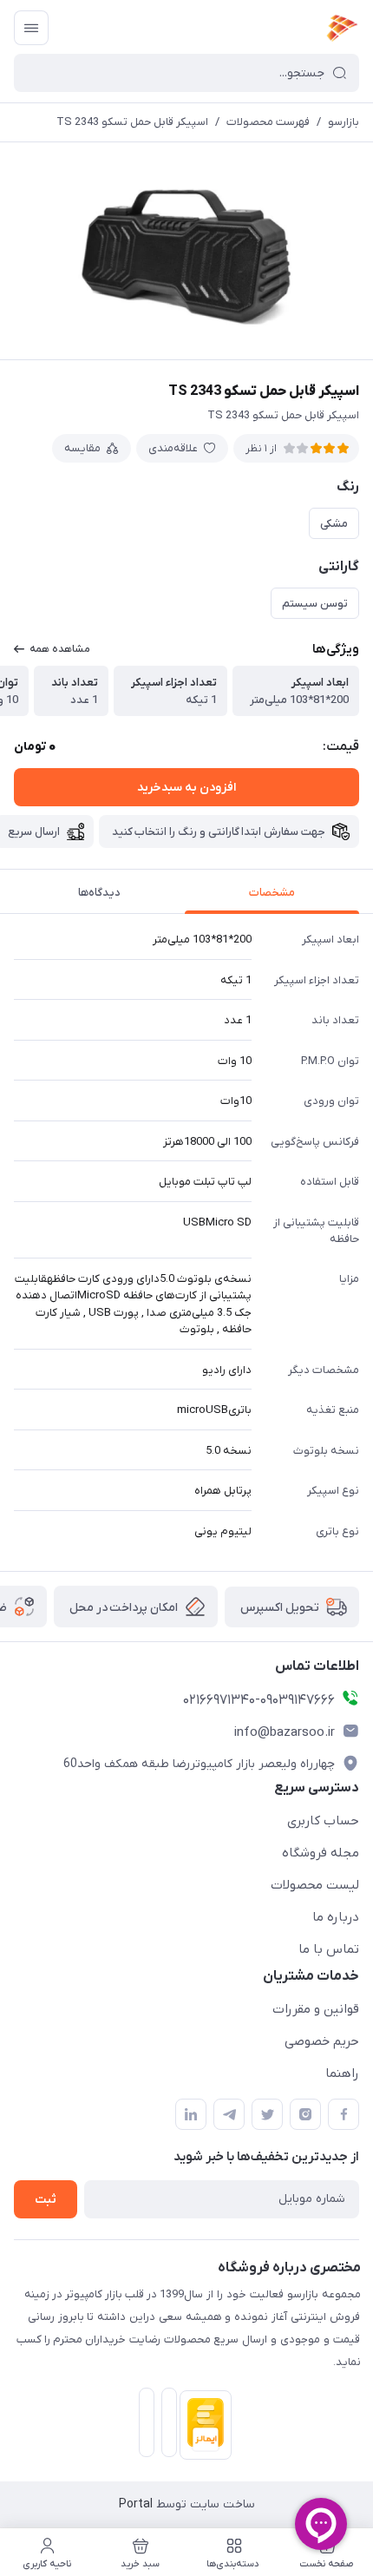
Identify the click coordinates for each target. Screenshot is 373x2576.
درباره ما (336, 1917)
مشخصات (272, 893)
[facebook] (344, 2114)
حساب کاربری (323, 1821)
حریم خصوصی (322, 2041)
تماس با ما (329, 1949)
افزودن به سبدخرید (186, 788)
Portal (136, 2504)
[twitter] (267, 2114)
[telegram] (229, 2114)
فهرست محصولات (268, 122)
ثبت (46, 2200)
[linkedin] (191, 2114)
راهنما (342, 2073)
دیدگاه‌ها (99, 893)
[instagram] (305, 2114)
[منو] (31, 28)
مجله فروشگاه (321, 1853)
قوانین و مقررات (316, 2009)
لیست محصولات (315, 1885)
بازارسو (344, 122)
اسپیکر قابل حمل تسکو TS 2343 (132, 122)
